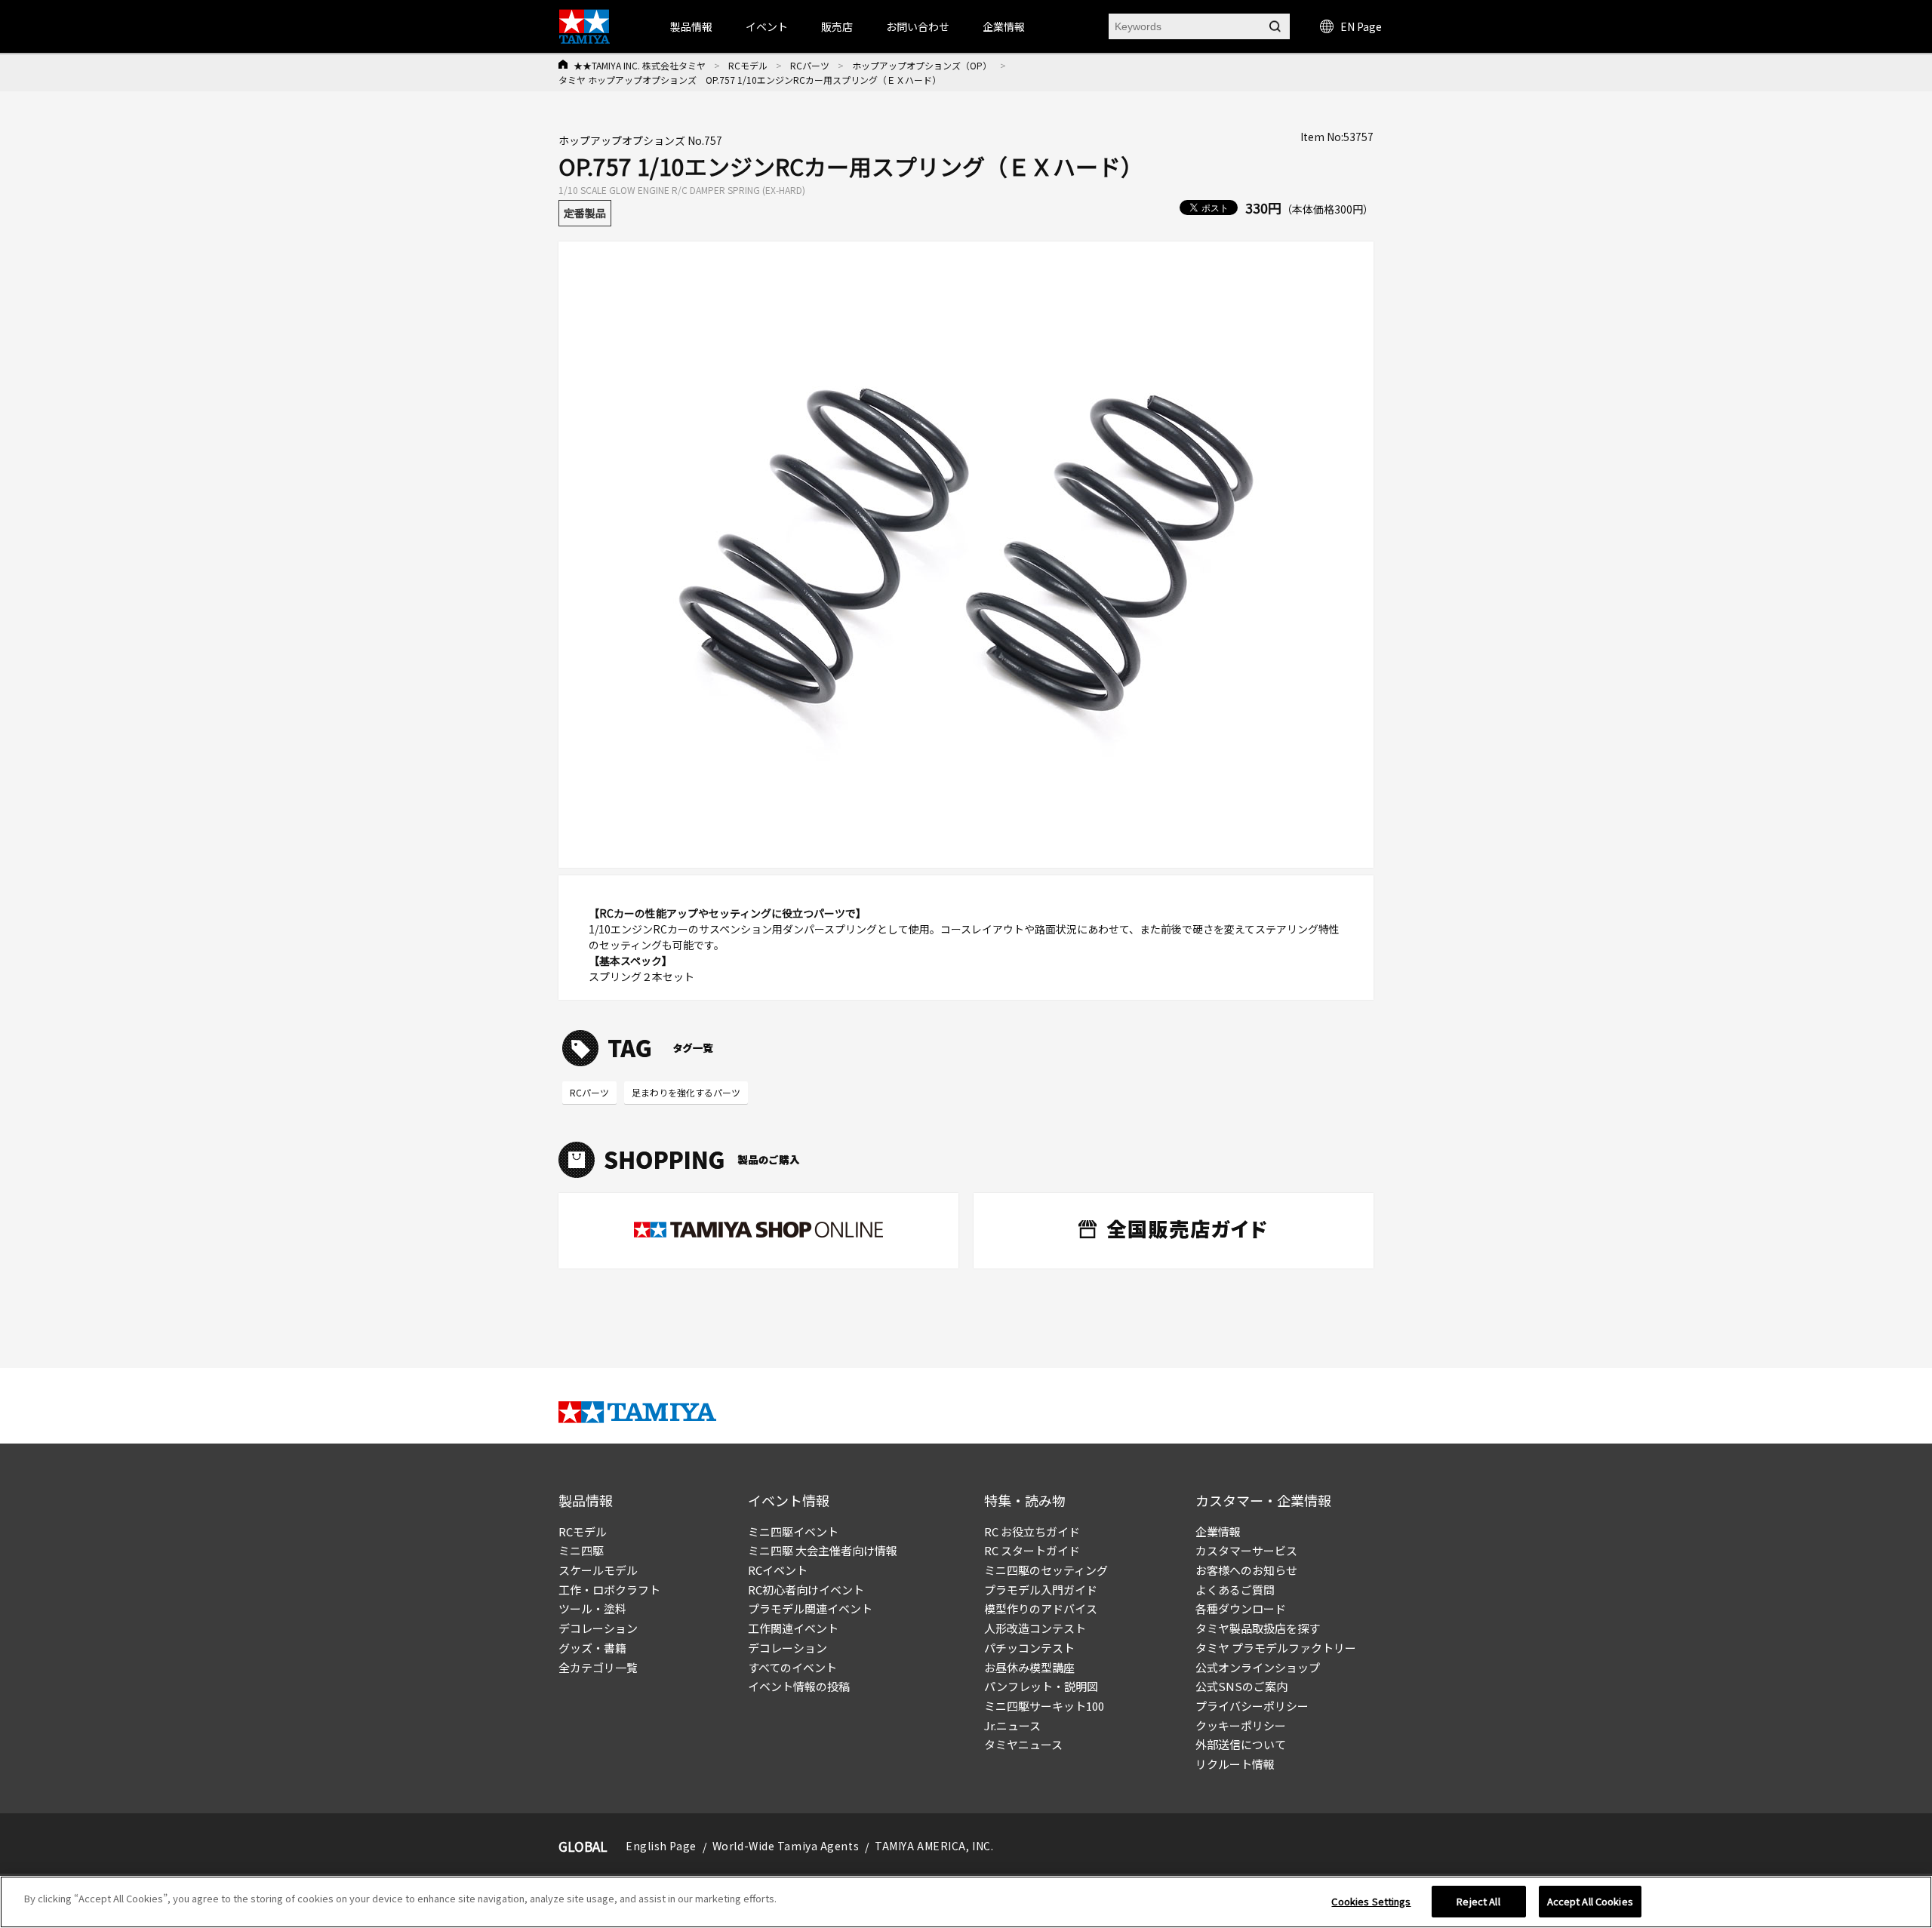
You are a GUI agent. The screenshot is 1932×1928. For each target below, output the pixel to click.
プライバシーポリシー (1252, 1706)
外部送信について (1241, 1744)
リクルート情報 (1235, 1764)
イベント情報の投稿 (799, 1686)
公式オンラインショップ (1258, 1667)
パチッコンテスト (1029, 1648)
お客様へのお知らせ (1246, 1570)
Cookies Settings (1371, 1901)
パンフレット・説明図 (1041, 1686)
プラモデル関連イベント (810, 1608)
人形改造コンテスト (1035, 1628)
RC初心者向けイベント (806, 1590)
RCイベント (778, 1570)
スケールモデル (598, 1570)
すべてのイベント (792, 1667)
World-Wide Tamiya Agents (786, 1846)
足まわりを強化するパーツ (686, 1092)
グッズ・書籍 (592, 1648)
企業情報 (1218, 1531)
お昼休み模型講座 (1029, 1667)
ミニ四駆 (581, 1550)
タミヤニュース (1023, 1744)
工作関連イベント (793, 1628)
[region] (966, 1902)
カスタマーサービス (1246, 1550)
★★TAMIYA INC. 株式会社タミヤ (640, 65)
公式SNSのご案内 (1241, 1686)
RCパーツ (810, 65)
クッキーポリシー (1241, 1725)
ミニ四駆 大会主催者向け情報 (823, 1550)
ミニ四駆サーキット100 (1044, 1706)
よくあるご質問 (1235, 1590)
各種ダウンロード (1241, 1608)
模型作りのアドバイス (1041, 1608)
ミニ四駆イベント (793, 1531)
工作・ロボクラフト (609, 1590)
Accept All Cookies (1590, 1901)
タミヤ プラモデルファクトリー (1276, 1648)
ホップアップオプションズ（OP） (922, 65)
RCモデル (748, 65)
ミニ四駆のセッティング (1046, 1570)
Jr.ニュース (1012, 1725)
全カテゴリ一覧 (598, 1667)
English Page (661, 1846)
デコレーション (598, 1628)
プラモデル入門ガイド (1041, 1590)
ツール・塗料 (592, 1608)
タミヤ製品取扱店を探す (1258, 1628)
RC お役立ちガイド (1032, 1531)
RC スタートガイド (1032, 1550)
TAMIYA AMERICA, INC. (934, 1846)
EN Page (1361, 26)
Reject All (1478, 1901)
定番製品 (585, 213)
